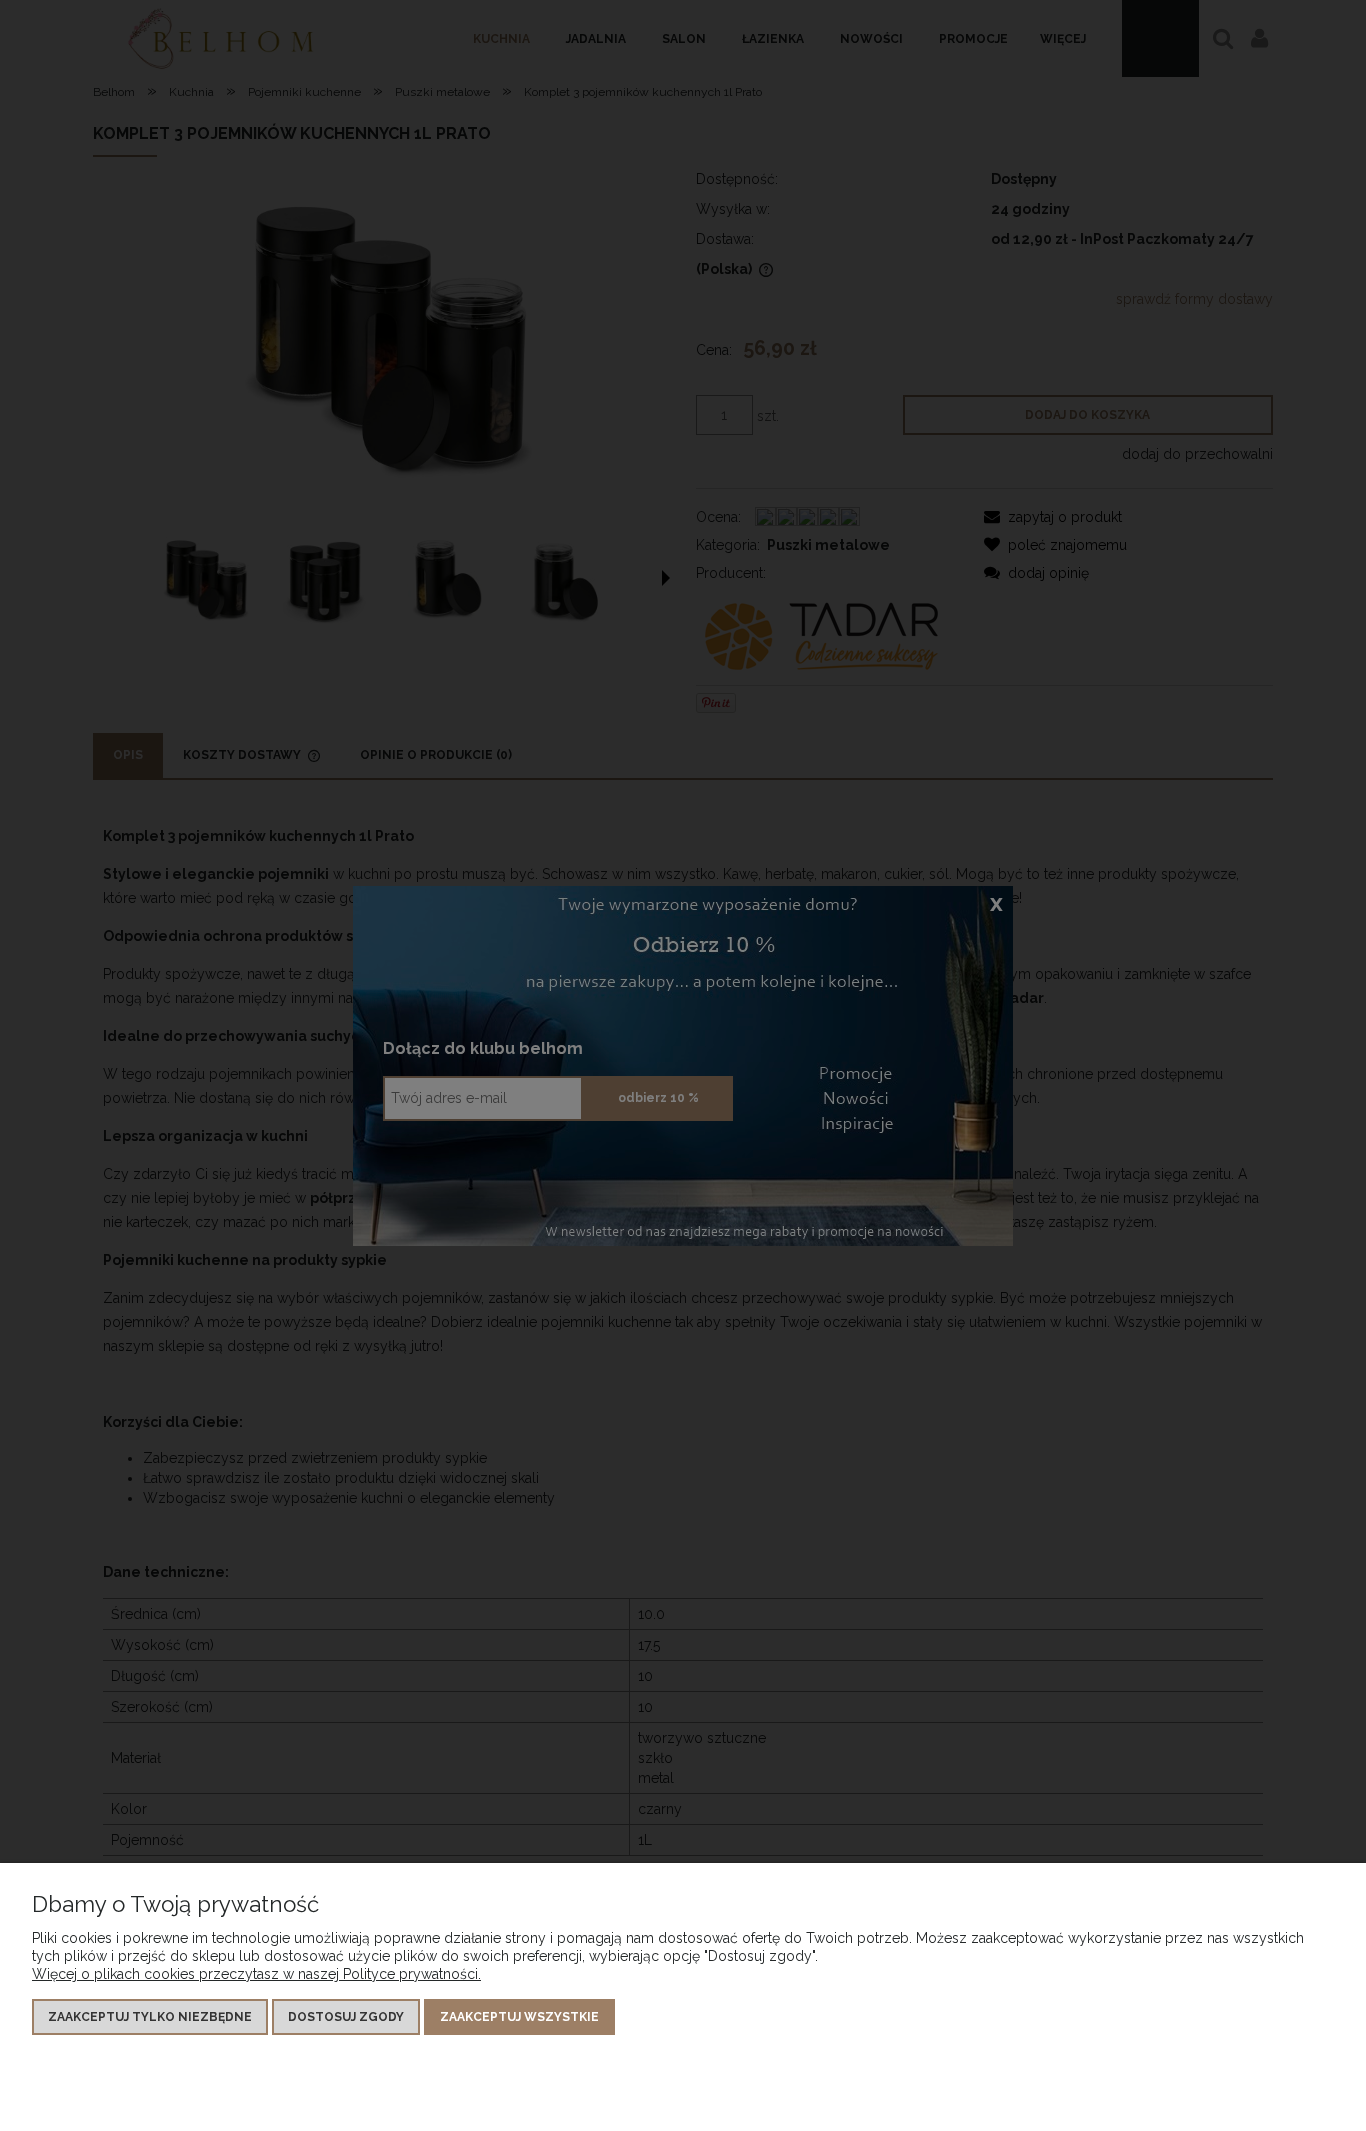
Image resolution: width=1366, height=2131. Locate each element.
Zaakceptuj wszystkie (519, 2017)
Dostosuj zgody (346, 2017)
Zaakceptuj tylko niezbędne (150, 2017)
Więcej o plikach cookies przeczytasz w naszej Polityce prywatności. (256, 1974)
